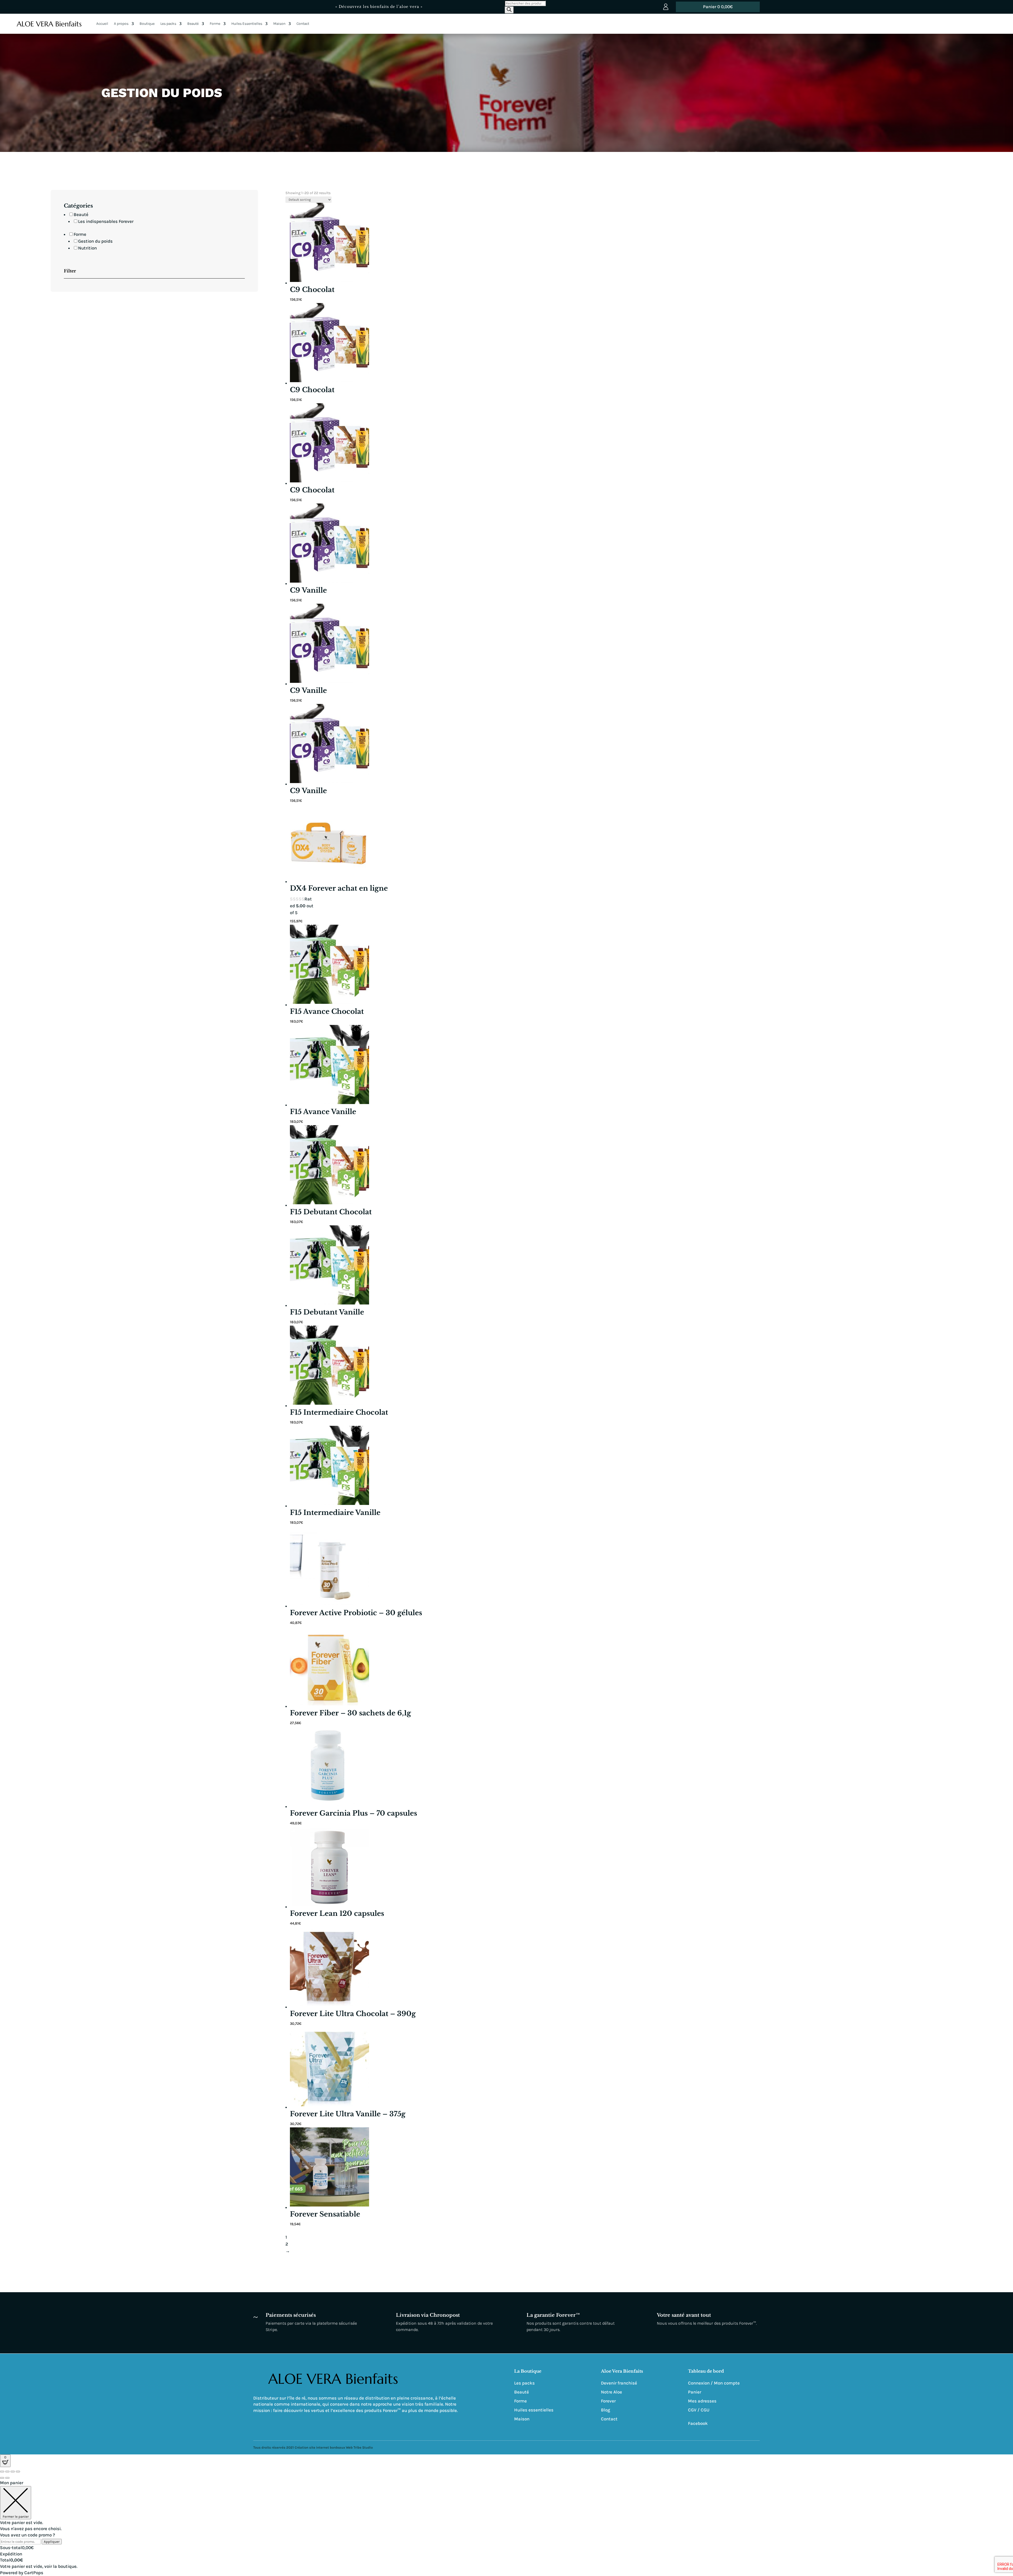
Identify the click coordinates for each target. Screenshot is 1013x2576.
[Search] (509, 10)
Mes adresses (702, 2401)
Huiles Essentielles (247, 24)
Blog (606, 2410)
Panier (695, 2392)
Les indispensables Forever (106, 221)
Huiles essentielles (534, 2410)
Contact (303, 24)
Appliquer (52, 2542)
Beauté (193, 24)
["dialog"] (506, 2528)
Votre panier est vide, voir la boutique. (39, 2566)
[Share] (7, 2472)
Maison (279, 24)
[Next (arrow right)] (7, 2478)
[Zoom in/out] (18, 2472)
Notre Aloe (611, 2392)
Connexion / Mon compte (714, 2383)
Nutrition (87, 248)
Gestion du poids (95, 241)
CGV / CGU (699, 2410)
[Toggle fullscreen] (13, 2472)
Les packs (168, 24)
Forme (215, 24)
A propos (121, 24)
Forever (608, 2401)
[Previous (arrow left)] (2, 2478)
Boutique (147, 24)
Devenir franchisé (619, 2383)
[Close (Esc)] (2, 2472)
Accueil (102, 24)
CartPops (34, 2573)
